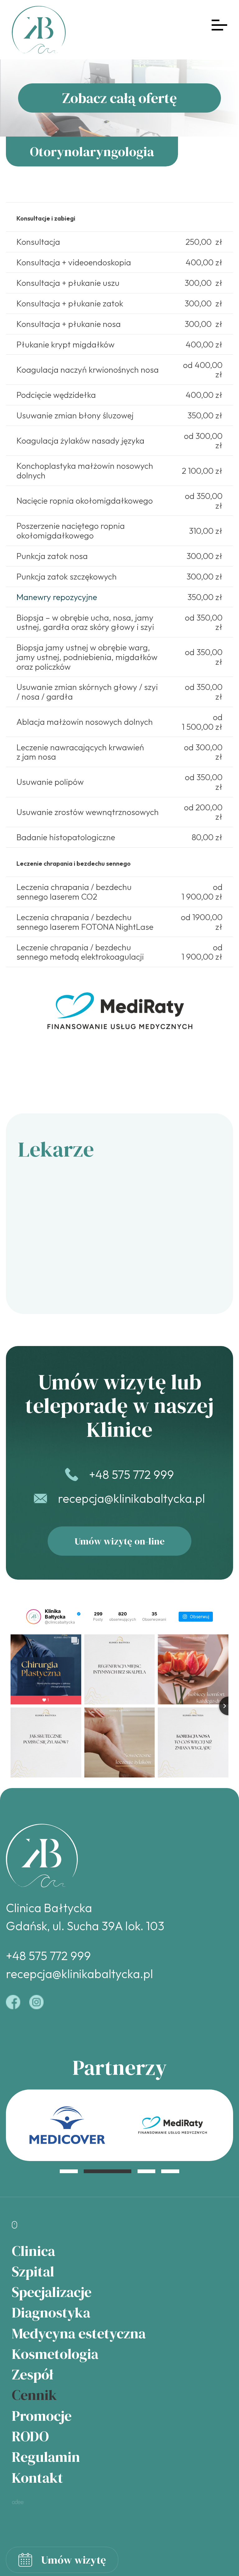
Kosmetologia (55, 2354)
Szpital (33, 2271)
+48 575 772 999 (131, 1474)
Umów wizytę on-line (120, 1541)
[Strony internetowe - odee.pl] (18, 2502)
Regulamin (46, 2457)
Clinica (33, 2251)
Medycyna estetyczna (79, 2333)
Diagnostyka (51, 2312)
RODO (30, 2436)
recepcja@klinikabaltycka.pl (131, 1498)
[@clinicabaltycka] (34, 1617)
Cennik (34, 2395)
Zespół (33, 2374)
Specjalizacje (52, 2292)
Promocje (42, 2416)
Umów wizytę (74, 2560)
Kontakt (37, 2478)
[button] (69, 2171)
